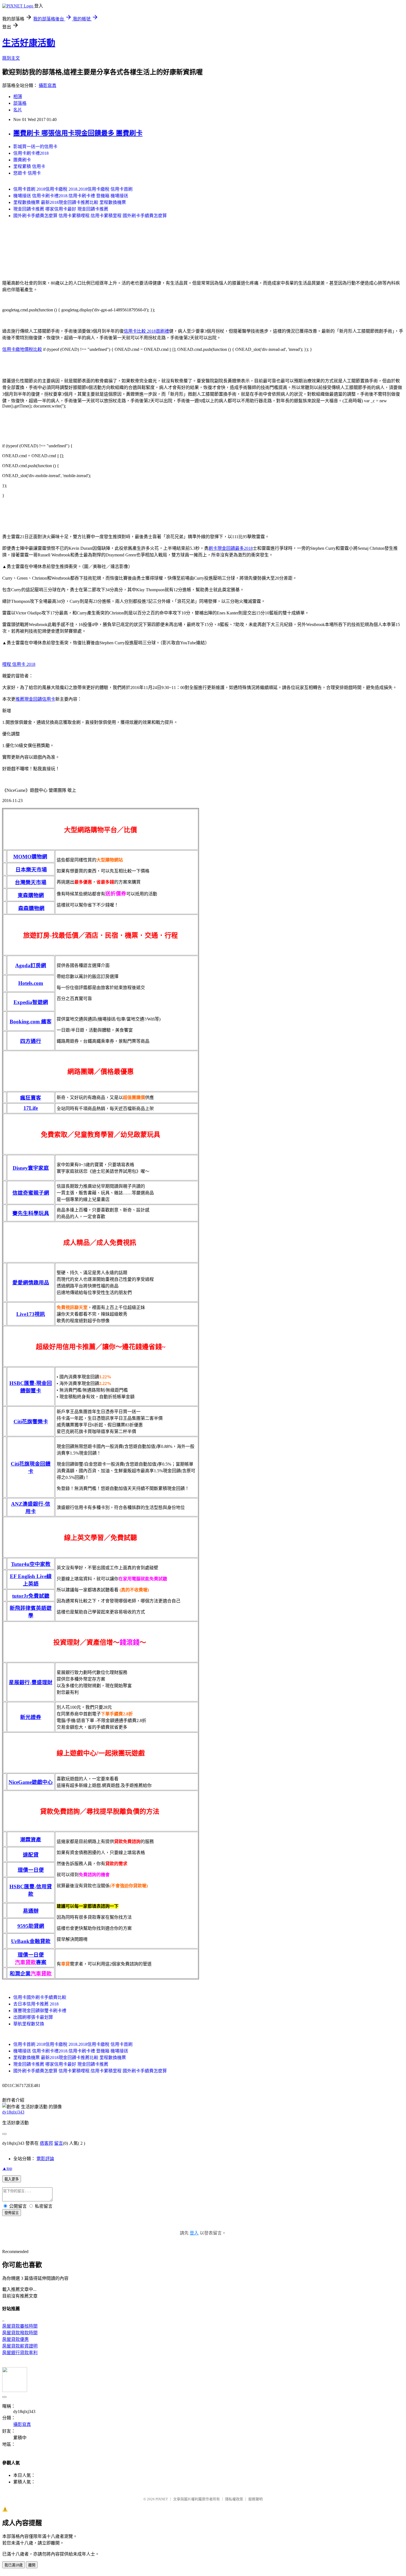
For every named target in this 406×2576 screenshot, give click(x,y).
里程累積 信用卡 (29, 166)
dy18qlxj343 (13, 2112)
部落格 (20, 103)
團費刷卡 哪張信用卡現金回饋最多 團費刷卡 (78, 133)
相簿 (18, 97)
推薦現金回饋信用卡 (35, 699)
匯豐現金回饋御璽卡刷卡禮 (40, 2011)
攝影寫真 (48, 86)
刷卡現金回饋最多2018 (231, 548)
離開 (32, 2565)
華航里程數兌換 (29, 2024)
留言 (59, 2143)
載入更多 (12, 2179)
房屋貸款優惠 (15, 2339)
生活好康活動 (29, 43)
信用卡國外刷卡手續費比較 (40, 1997)
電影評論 (45, 2159)
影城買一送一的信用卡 (35, 147)
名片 (18, 110)
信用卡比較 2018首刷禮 (146, 331)
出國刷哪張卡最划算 (33, 2017)
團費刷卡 (22, 160)
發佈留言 (12, 2213)
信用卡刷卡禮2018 (31, 153)
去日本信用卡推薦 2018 (36, 2004)
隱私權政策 (234, 2499)
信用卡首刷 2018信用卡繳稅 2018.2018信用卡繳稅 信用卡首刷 (73, 189)
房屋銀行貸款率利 (20, 2353)
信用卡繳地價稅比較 (22, 349)
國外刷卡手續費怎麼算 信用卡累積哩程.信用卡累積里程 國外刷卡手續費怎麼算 (90, 216)
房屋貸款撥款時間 (20, 2333)
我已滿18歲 (14, 2565)
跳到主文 (11, 58)
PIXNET (162, 2499)
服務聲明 (255, 2499)
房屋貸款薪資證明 (20, 2346)
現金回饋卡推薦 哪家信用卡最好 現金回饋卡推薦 (61, 209)
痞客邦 (46, 2143)
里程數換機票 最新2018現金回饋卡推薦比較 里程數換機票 (70, 202)
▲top (7, 2168)
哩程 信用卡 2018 (19, 664)
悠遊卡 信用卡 (27, 173)
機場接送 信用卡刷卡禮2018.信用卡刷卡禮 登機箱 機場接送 (71, 196)
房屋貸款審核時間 (20, 2326)
